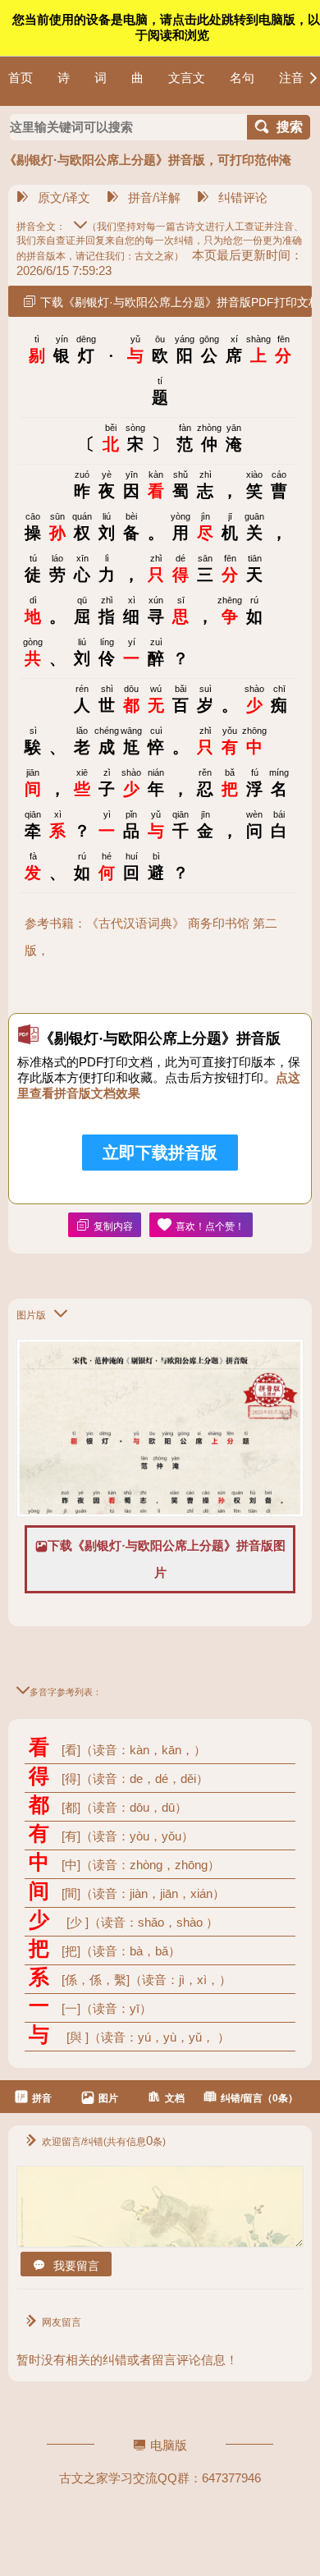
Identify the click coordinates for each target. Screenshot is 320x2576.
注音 (291, 78)
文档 (175, 2098)
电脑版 (169, 2445)
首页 (21, 78)
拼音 (42, 2098)
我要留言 (76, 2266)
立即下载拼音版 (160, 1153)
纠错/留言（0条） (259, 2098)
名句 (242, 78)
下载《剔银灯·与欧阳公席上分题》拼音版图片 (167, 1559)
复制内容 (113, 1226)
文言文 (187, 78)
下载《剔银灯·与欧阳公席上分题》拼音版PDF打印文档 (176, 302)
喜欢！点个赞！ (210, 1226)
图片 (108, 2098)
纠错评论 (243, 197)
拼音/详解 (154, 197)
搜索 (290, 127)
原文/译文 (64, 197)
